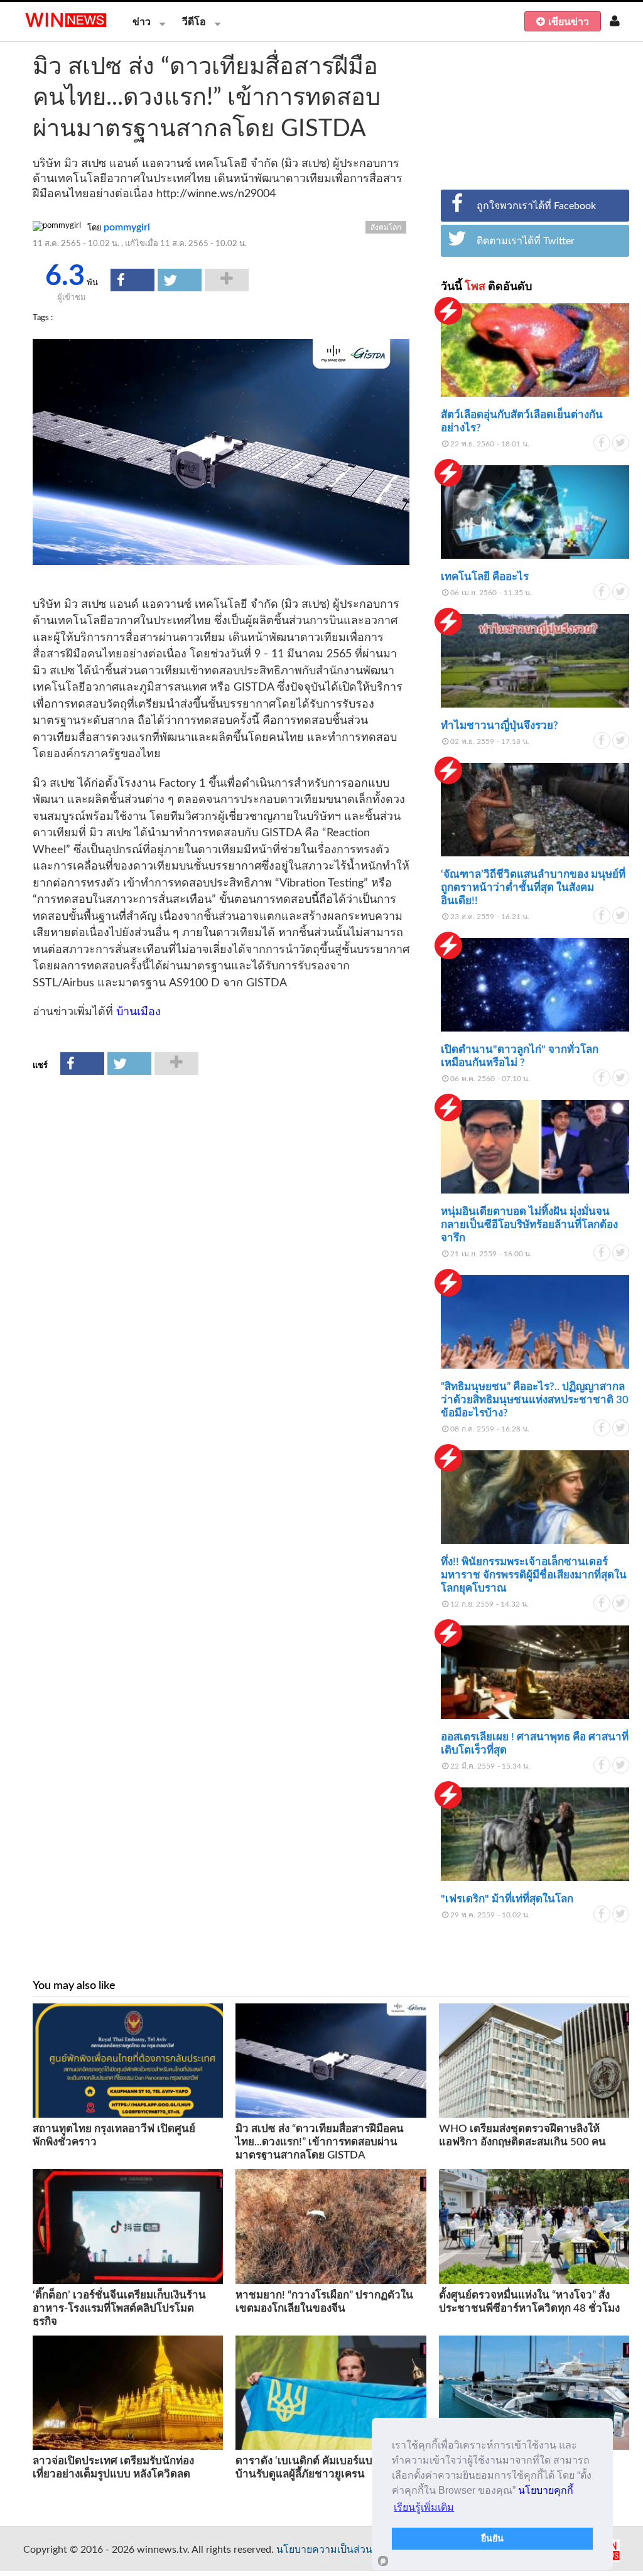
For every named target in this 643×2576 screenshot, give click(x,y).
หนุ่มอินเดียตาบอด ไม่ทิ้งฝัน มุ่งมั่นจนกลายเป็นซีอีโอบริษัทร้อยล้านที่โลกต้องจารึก (529, 1225)
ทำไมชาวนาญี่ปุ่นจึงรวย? (500, 725)
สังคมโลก (386, 227)
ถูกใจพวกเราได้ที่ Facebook (536, 206)
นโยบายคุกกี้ (546, 2490)
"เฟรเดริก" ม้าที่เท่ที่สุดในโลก (507, 1899)
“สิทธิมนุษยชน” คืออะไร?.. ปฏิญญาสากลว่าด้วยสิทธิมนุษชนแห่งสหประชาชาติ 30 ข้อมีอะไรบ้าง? (535, 1400)
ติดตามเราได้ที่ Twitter (526, 241)
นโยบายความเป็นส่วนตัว (330, 2550)
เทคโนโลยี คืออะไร (485, 577)
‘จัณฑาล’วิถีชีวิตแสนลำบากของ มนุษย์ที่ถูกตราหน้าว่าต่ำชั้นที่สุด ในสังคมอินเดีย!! (533, 887)
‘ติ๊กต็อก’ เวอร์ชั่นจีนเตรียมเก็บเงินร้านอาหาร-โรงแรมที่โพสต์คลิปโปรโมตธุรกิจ (119, 2308)
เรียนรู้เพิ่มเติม (424, 2507)
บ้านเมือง (138, 1012)
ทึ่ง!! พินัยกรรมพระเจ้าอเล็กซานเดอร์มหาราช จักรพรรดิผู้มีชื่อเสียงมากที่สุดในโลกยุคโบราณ (534, 1575)
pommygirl (127, 227)
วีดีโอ (194, 22)
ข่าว (142, 22)
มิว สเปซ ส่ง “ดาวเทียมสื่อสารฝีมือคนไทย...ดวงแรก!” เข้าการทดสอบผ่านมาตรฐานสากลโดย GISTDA (320, 2142)
